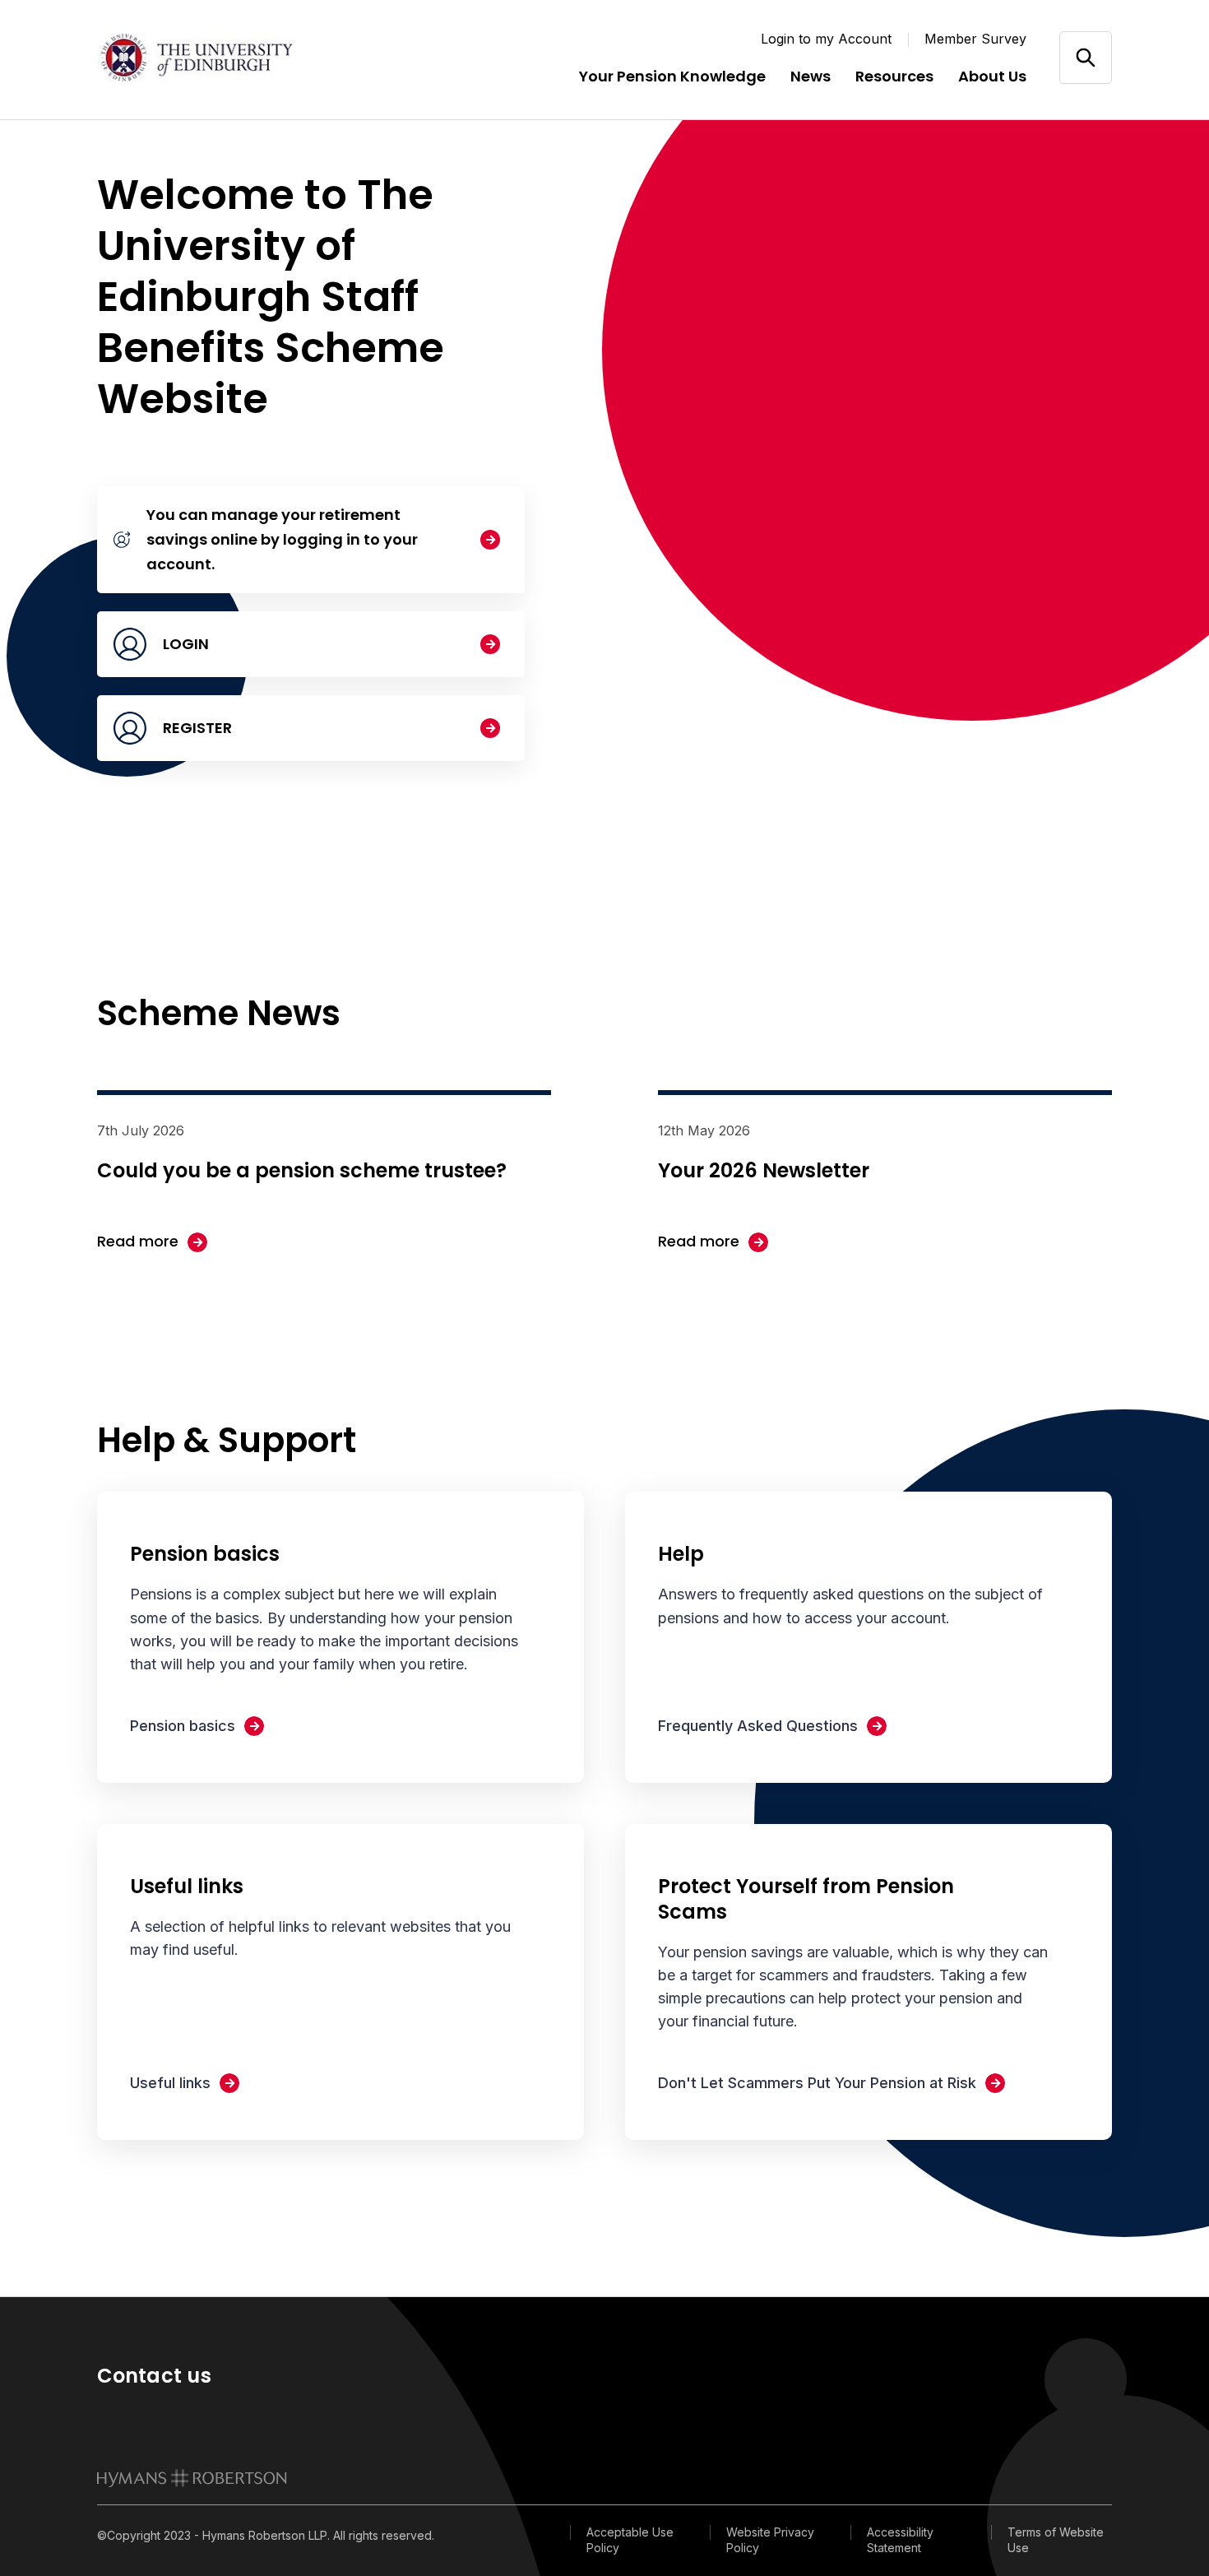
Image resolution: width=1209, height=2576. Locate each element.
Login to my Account (826, 39)
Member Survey (975, 39)
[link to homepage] (192, 2478)
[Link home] (196, 58)
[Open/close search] (1085, 57)
